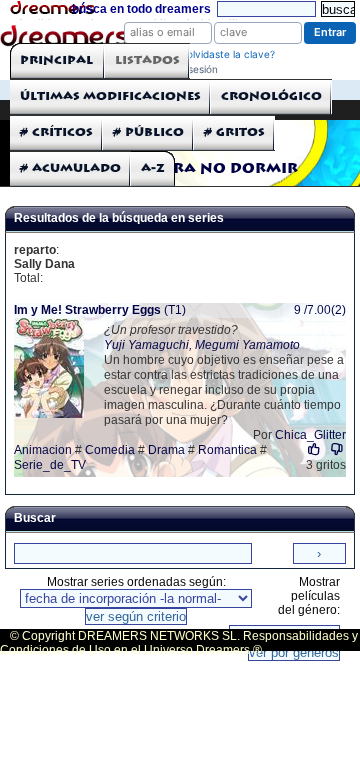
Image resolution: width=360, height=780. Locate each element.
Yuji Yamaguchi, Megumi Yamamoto (202, 345)
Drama (166, 450)
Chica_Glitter (310, 435)
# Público (148, 132)
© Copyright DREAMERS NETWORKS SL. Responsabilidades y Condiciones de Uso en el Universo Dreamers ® (179, 643)
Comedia (110, 450)
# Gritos (234, 132)
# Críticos (56, 132)
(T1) (100, 310)
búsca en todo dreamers (141, 9)
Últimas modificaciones (110, 96)
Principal (56, 60)
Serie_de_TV (50, 465)
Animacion (43, 450)
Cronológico (271, 96)
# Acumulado (70, 168)
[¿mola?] (314, 449)
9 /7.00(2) (320, 310)
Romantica (227, 450)
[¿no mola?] (336, 449)
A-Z (153, 168)
